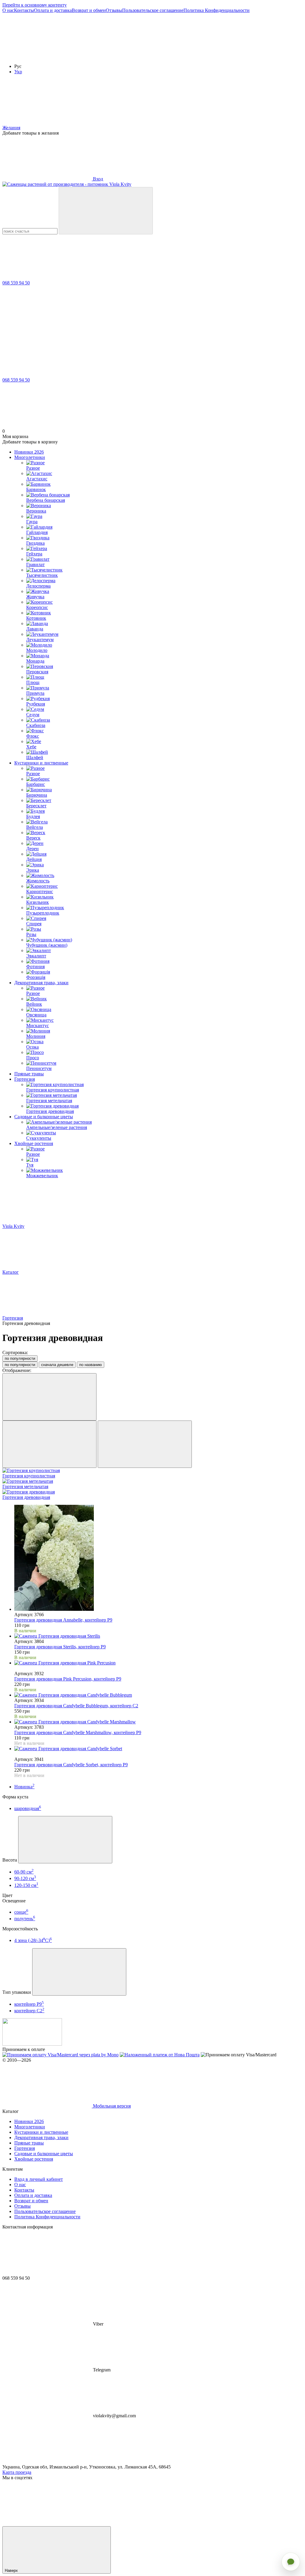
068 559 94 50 (16, 283)
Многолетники (30, 457)
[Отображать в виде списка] (145, 1444)
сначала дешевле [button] (57, 1365)
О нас (8, 10)
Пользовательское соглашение (153, 10)
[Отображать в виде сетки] (49, 1444)
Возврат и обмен (89, 10)
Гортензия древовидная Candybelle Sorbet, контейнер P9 (71, 1765)
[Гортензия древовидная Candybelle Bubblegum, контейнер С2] (158, 1695)
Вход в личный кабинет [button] (39, 2179)
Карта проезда (17, 2472)
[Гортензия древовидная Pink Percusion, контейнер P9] (158, 1663)
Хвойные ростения (34, 1143)
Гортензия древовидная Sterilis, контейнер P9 (60, 1647)
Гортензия (25, 1079)
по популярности (20, 1358)
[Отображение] (49, 1397)
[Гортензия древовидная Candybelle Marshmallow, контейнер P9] (158, 1722)
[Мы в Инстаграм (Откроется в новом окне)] (47, 56)
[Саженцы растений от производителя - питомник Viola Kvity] (32, 2044)
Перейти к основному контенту (35, 5)
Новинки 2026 (29, 452)
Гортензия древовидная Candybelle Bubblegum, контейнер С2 (76, 1706)
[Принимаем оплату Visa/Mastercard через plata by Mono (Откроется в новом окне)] (60, 2055)
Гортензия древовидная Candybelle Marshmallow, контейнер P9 (78, 1732)
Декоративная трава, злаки (41, 983)
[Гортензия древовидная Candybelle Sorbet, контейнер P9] (158, 1749)
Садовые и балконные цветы (44, 1117)
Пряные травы (29, 1074)
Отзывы (114, 10)
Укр (18, 72)
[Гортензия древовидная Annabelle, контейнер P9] (158, 1558)
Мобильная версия (111, 2106)
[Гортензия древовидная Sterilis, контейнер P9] (158, 1636)
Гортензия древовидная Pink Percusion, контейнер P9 (68, 1679)
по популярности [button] (20, 1365)
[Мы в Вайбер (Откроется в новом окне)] (136, 56)
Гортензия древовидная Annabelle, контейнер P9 (63, 1620)
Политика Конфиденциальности (217, 10)
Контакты (24, 10)
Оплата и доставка (53, 10)
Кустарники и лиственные (41, 763)
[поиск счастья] (106, 211)
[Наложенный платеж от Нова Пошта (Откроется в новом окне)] (160, 2055)
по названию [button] (91, 1365)
